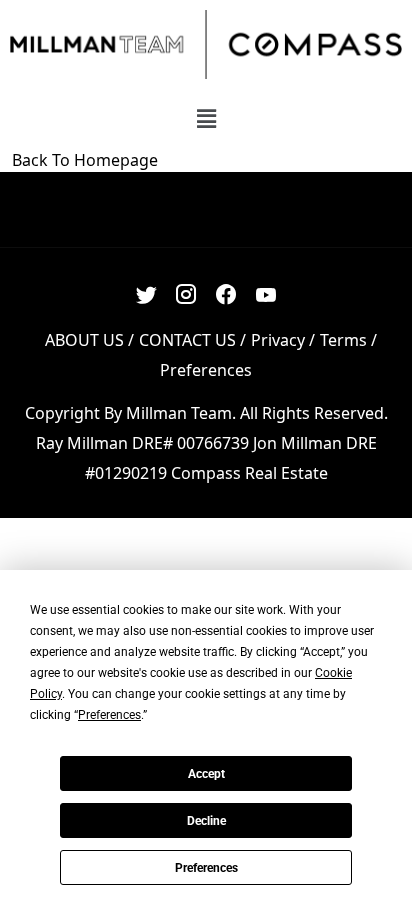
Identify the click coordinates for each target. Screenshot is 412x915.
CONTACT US (187, 340)
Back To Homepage (85, 160)
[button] (206, 118)
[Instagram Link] (186, 295)
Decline (206, 821)
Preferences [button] (109, 715)
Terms (343, 340)
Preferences (206, 868)
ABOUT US (84, 340)
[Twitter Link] (146, 295)
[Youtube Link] (266, 295)
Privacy (278, 340)
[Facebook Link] (226, 295)
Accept (206, 774)
